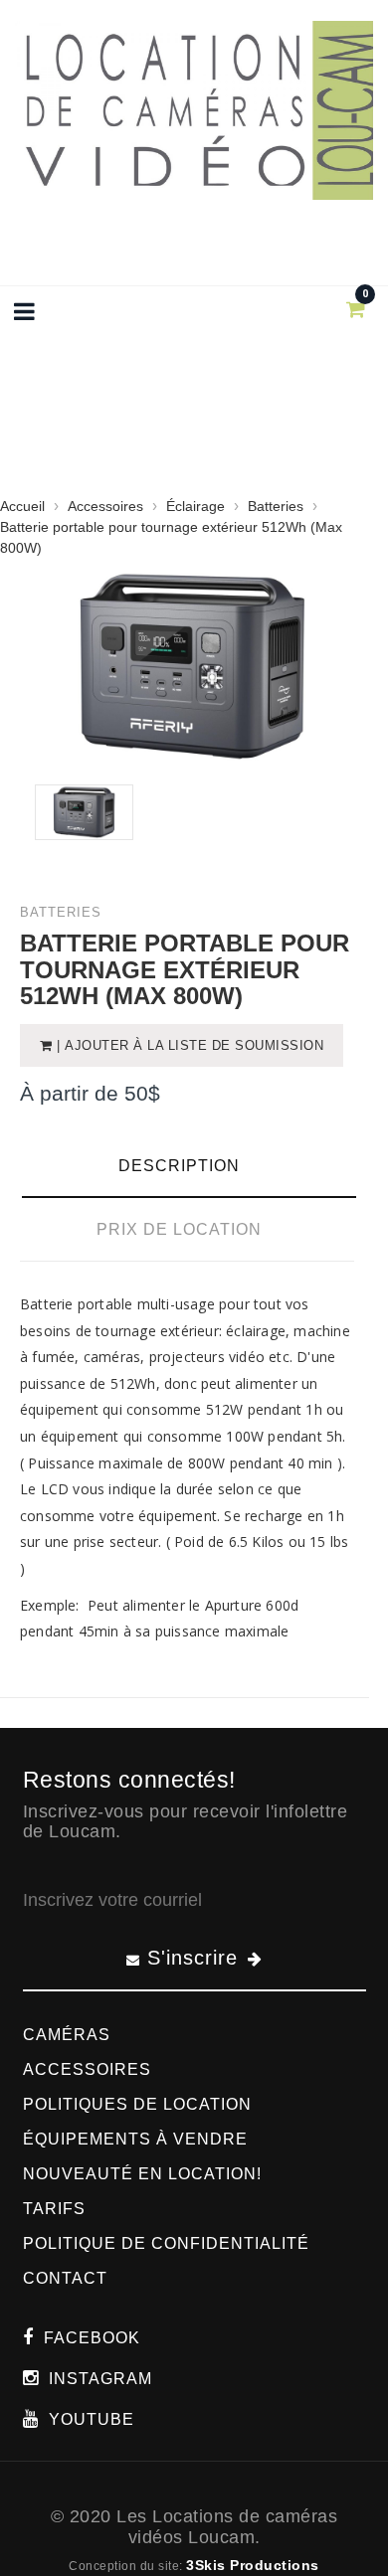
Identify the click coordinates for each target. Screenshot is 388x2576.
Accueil (22, 506)
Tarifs (54, 2209)
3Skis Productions (253, 2565)
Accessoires (105, 506)
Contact (65, 2278)
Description (179, 1166)
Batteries (278, 506)
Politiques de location (137, 2104)
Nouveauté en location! (142, 2174)
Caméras (67, 2035)
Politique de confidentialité (166, 2243)
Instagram (100, 2379)
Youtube (92, 2419)
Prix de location (179, 1229)
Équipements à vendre (135, 2139)
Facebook (92, 2338)
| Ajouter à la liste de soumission (189, 1045)
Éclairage (195, 506)
